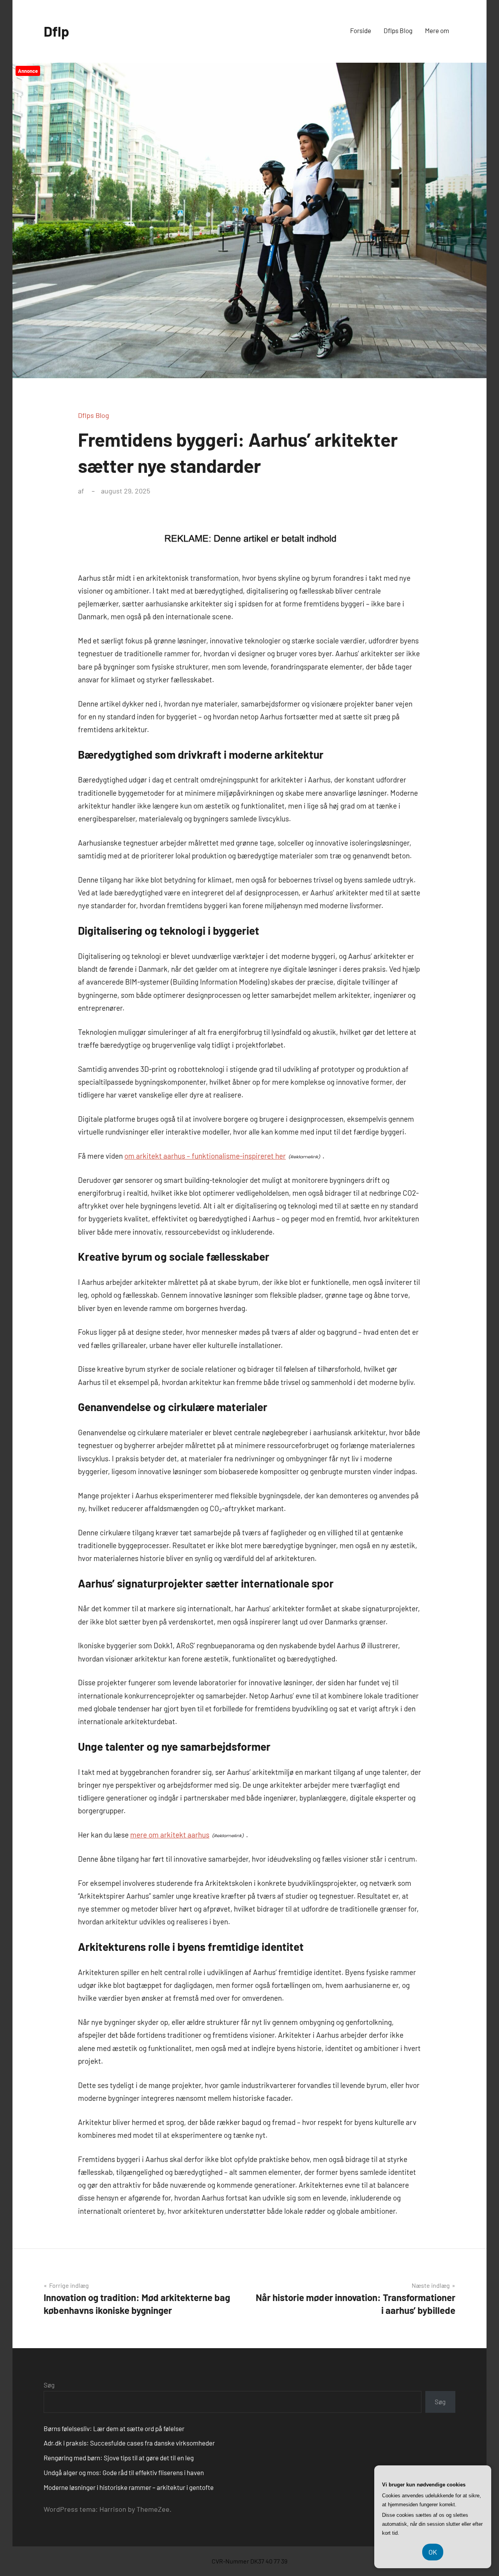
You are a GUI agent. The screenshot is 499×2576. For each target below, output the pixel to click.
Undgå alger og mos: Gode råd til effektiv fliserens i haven (124, 2472)
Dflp (56, 31)
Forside (361, 30)
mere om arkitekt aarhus (170, 1835)
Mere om (437, 30)
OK (433, 2552)
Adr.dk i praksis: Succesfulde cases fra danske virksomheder (129, 2443)
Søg (49, 2385)
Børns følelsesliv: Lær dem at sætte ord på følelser (114, 2428)
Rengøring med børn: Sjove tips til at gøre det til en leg (119, 2458)
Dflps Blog (398, 30)
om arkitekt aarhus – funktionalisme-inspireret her (205, 1156)
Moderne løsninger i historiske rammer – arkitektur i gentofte (129, 2487)
